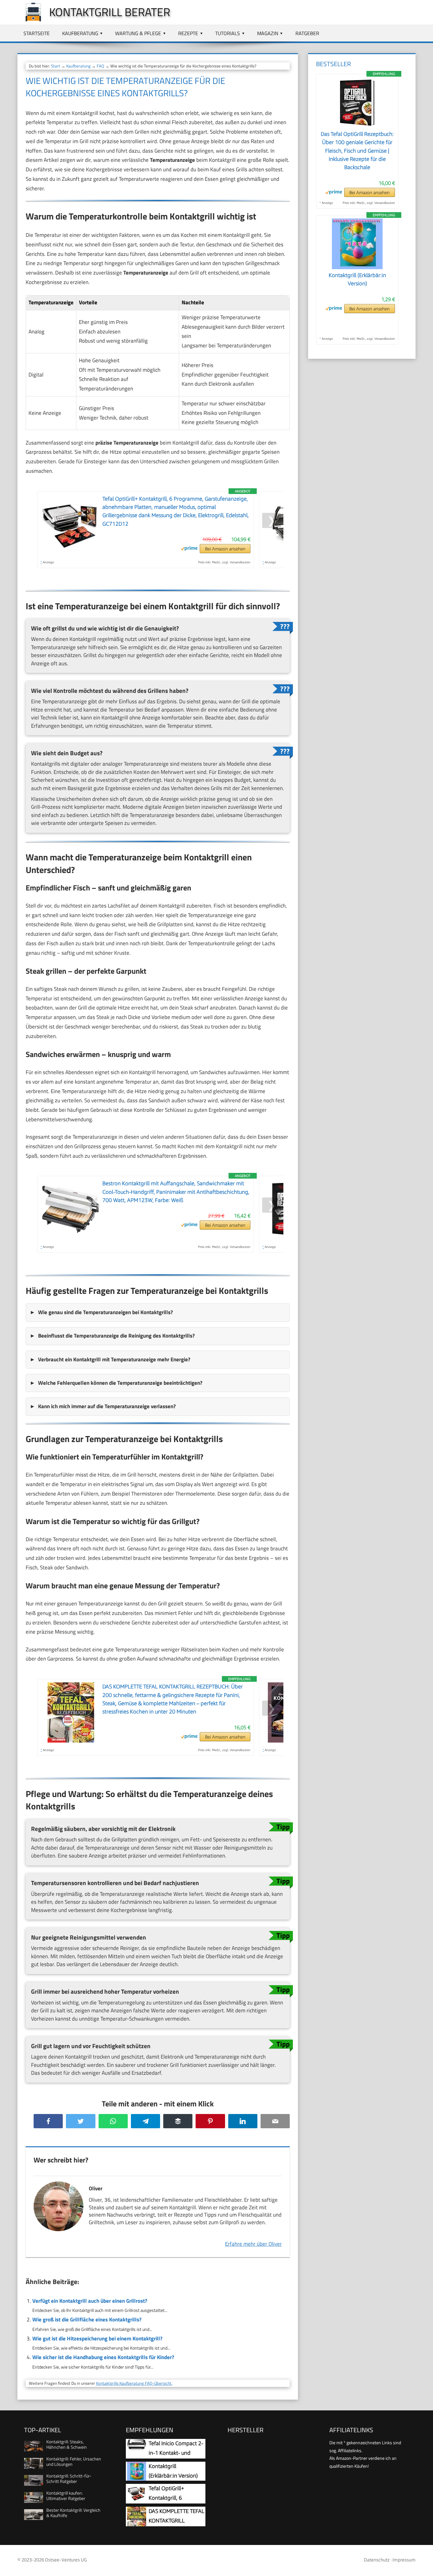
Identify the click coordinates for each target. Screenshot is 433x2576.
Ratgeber (307, 33)
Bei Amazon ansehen (225, 549)
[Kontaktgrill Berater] (30, 20)
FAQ (100, 66)
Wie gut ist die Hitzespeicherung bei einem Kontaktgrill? (97, 2339)
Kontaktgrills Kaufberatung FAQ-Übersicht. (134, 2383)
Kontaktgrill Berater (110, 12)
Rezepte (188, 33)
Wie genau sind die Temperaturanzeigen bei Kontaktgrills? (105, 1312)
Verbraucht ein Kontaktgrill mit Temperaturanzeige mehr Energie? (114, 1359)
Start (56, 66)
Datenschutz (377, 2560)
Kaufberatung (80, 33)
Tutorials (228, 33)
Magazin (268, 33)
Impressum (404, 2560)
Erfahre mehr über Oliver (253, 2244)
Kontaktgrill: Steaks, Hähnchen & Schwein (67, 2444)
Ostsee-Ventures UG (66, 2560)
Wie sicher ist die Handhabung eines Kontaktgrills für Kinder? (103, 2357)
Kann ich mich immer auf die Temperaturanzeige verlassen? (107, 1406)
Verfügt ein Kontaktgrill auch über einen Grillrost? (90, 2301)
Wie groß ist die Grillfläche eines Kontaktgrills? (87, 2320)
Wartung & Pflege (138, 33)
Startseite (37, 33)
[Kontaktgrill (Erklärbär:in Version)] (357, 267)
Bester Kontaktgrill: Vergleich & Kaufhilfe (73, 2513)
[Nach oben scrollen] (423, 2566)
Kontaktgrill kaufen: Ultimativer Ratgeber (66, 2496)
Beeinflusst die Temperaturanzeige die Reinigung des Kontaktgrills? (116, 1336)
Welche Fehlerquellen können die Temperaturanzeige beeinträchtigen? (120, 1383)
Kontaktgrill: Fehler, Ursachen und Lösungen (74, 2461)
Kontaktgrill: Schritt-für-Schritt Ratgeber (69, 2478)
